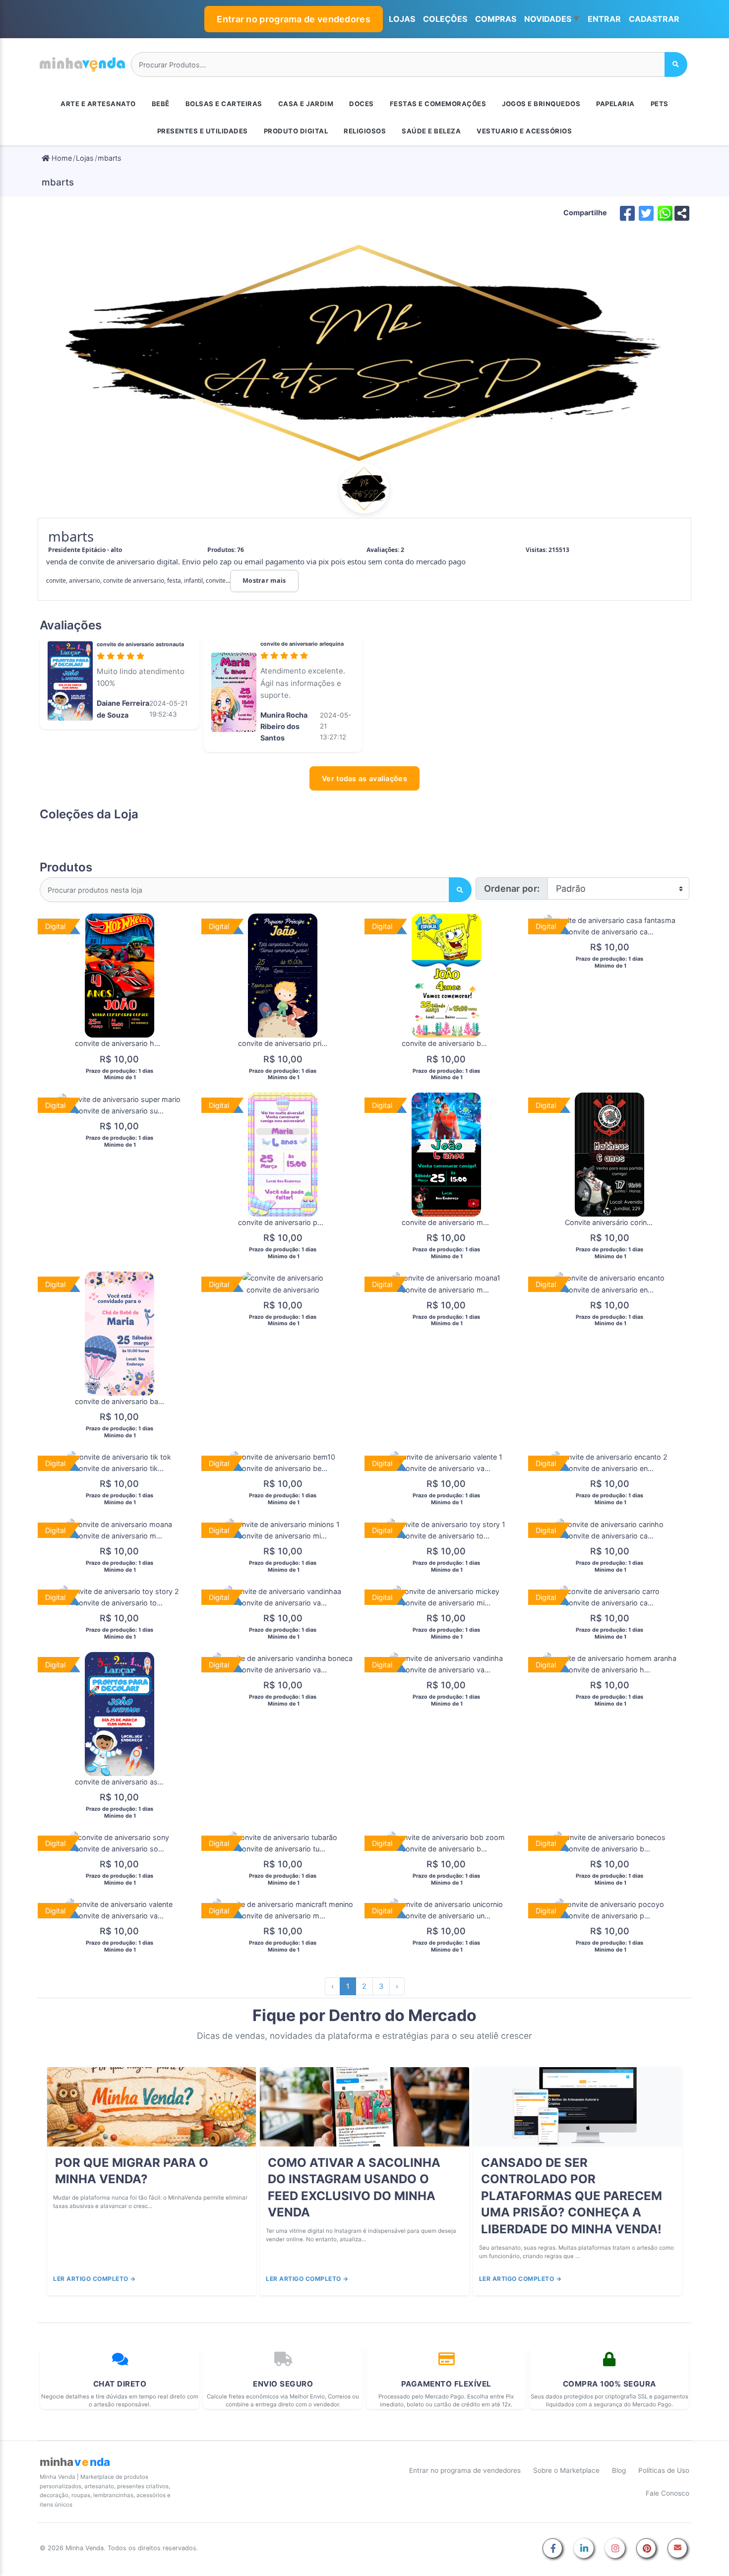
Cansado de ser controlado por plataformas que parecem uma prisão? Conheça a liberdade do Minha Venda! (572, 2196)
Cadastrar (654, 19)
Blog (619, 2470)
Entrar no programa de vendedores (294, 19)
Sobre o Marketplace (566, 2470)
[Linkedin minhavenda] (584, 2549)
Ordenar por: (512, 889)
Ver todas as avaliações (364, 778)
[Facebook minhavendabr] (552, 2549)
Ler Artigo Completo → (94, 2279)
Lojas (85, 158)
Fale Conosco (668, 2493)
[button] (552, 19)
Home (61, 158)
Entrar (604, 19)
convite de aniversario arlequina (302, 644)
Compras (496, 19)
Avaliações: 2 (385, 550)
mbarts (110, 158)
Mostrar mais (264, 581)
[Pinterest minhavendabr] (646, 2549)
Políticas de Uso (664, 2470)
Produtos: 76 (226, 550)
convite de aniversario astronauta (140, 644)
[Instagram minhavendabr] (615, 2549)
